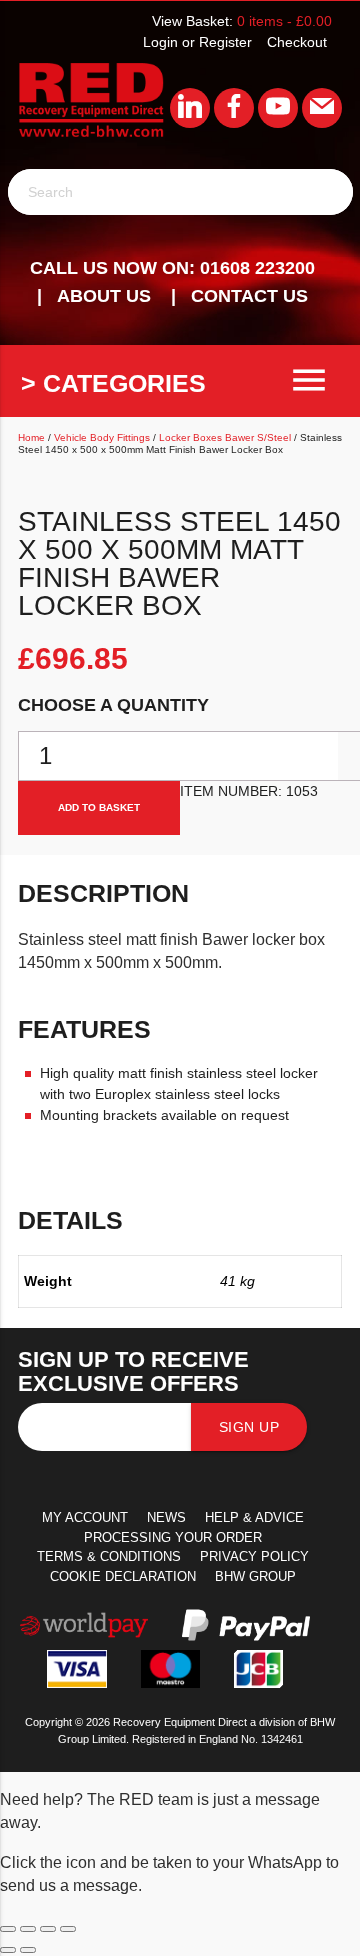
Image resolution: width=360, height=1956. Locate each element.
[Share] (48, 1929)
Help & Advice (254, 1517)
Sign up (249, 1427)
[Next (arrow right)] (28, 1950)
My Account (85, 1517)
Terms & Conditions (109, 1556)
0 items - (284, 21)
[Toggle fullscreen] (28, 1929)
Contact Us (249, 296)
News (166, 1517)
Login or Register (197, 42)
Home (31, 437)
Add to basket (99, 807)
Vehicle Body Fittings (102, 437)
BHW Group (255, 1576)
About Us (104, 296)
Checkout (297, 42)
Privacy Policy (254, 1556)
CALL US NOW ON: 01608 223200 (172, 268)
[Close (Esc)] (68, 1929)
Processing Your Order (173, 1537)
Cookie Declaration (123, 1576)
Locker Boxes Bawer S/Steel (225, 437)
